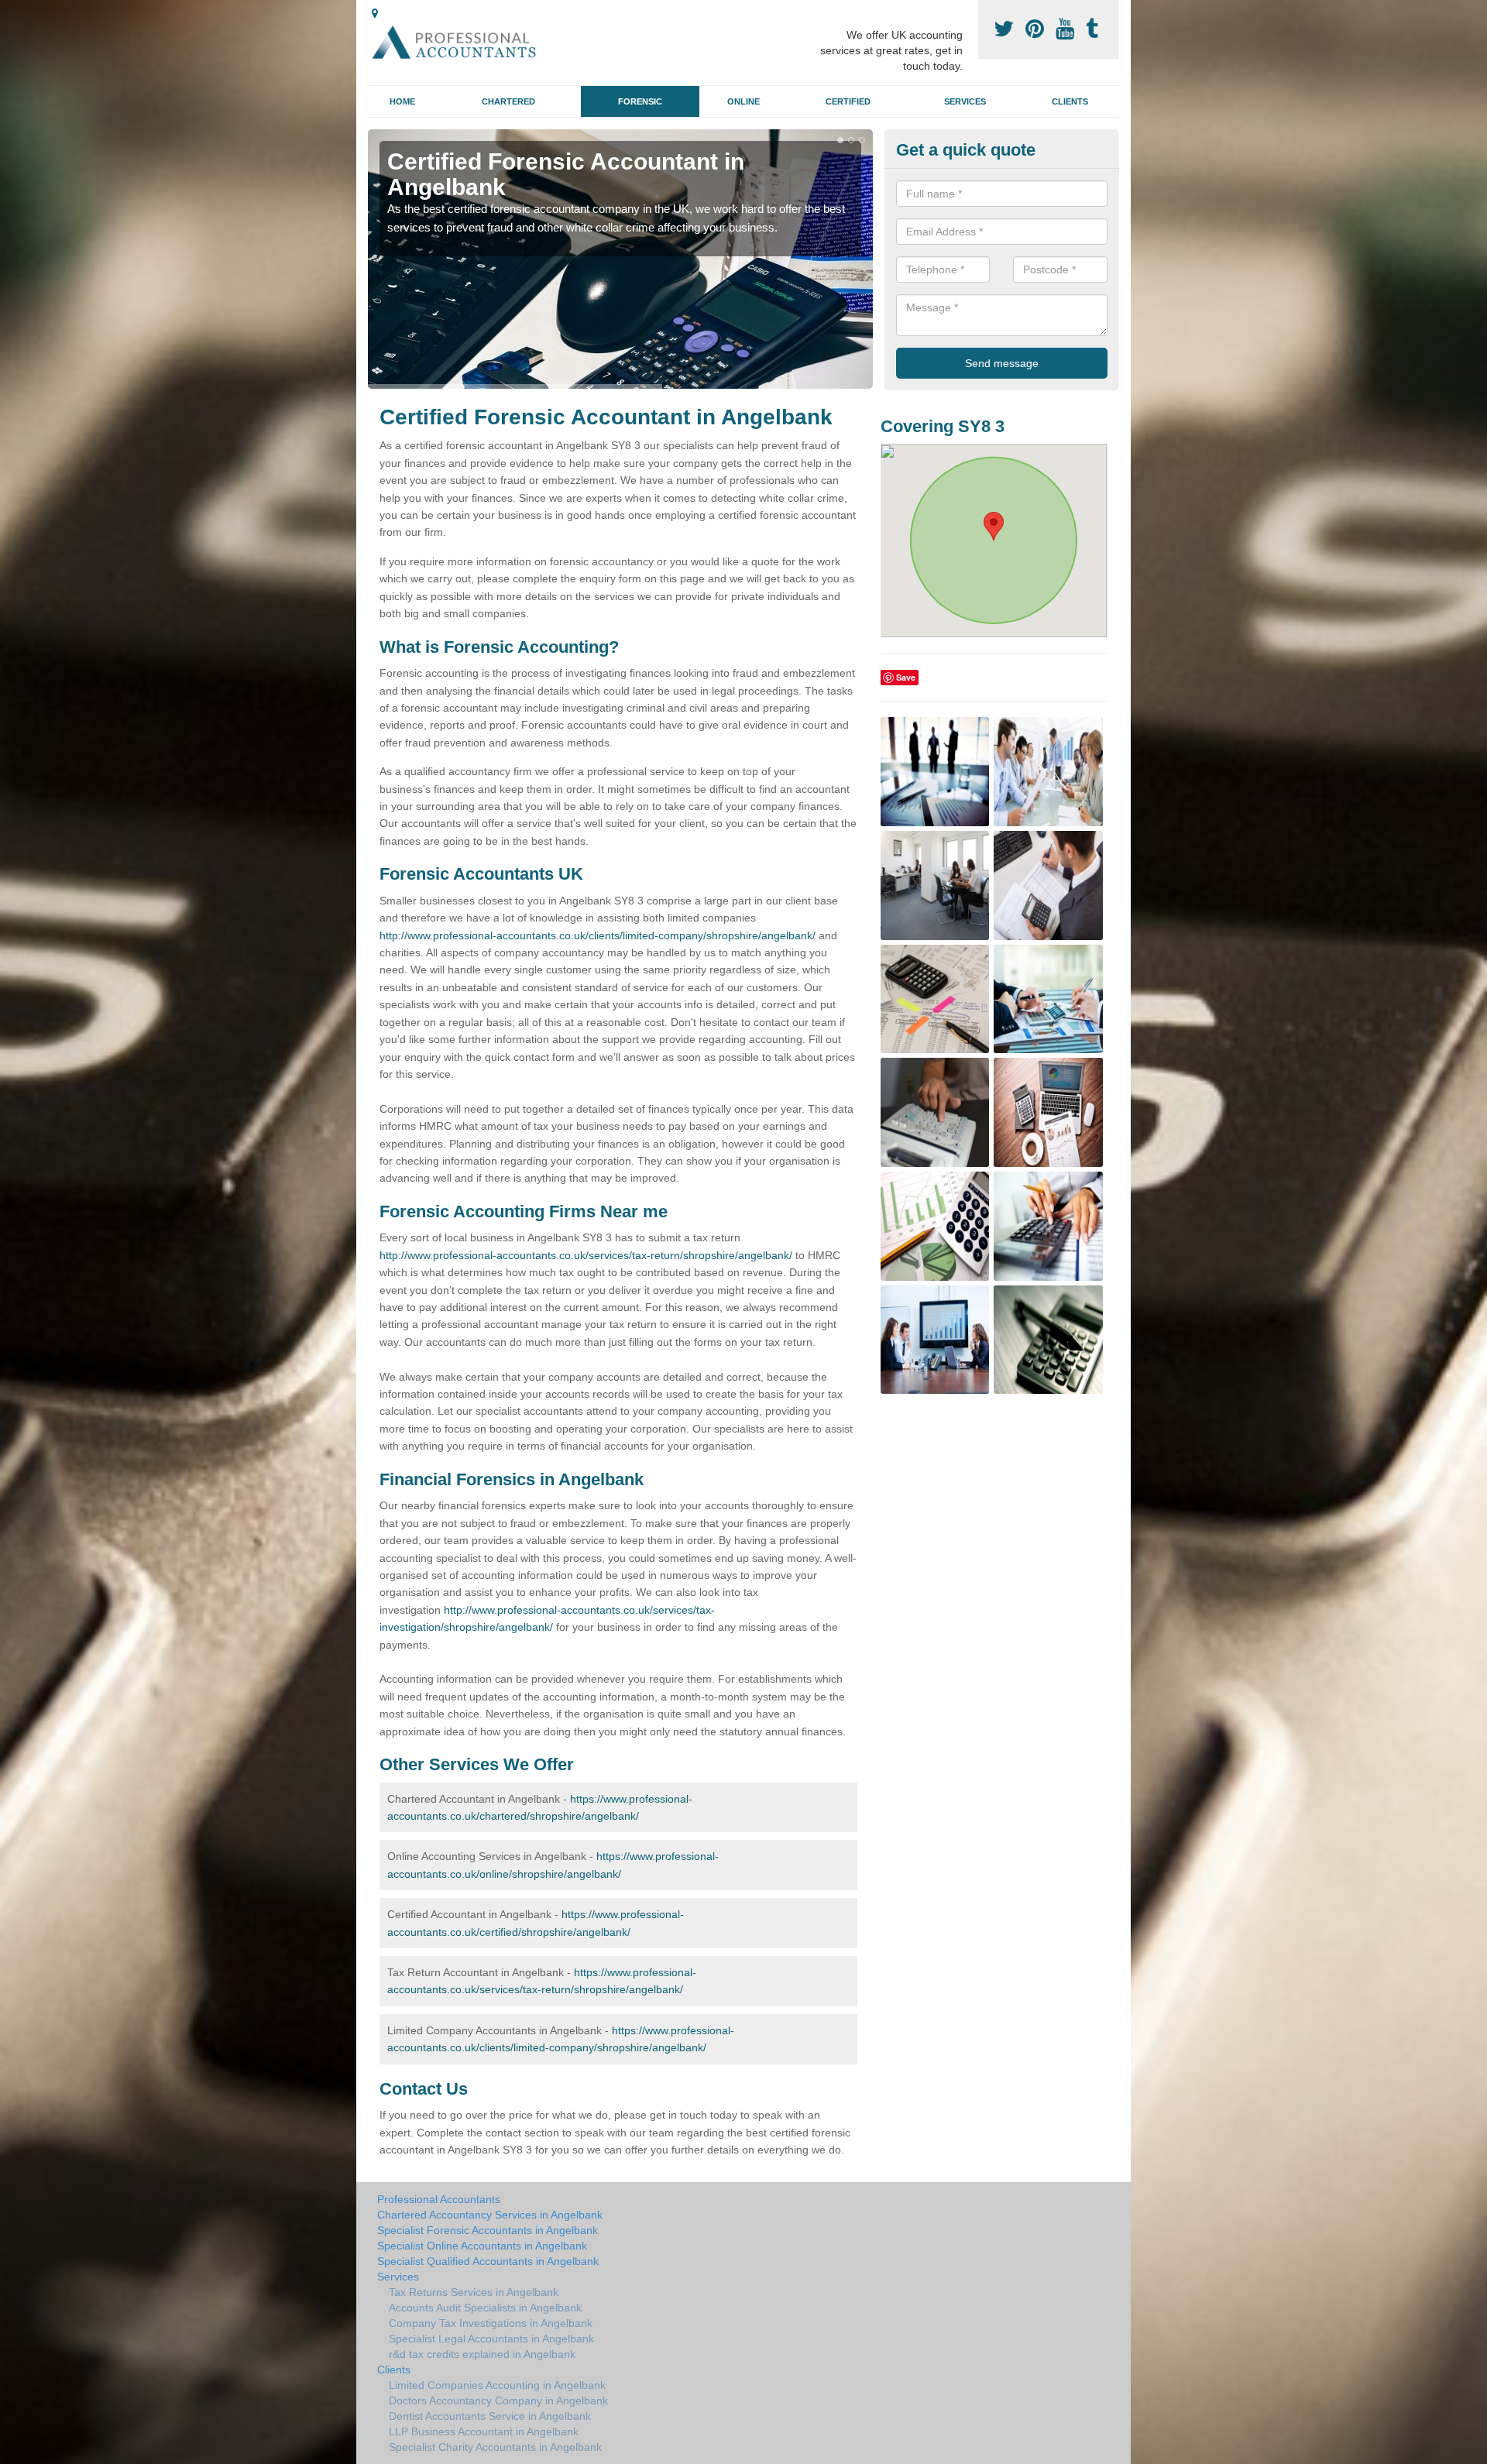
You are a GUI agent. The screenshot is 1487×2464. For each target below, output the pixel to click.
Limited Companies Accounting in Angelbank (497, 2385)
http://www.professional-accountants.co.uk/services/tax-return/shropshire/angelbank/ (586, 1255)
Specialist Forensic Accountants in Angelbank (488, 2230)
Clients (1070, 101)
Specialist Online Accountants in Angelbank (482, 2246)
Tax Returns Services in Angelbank (474, 2292)
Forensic (640, 101)
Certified (848, 101)
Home (402, 101)
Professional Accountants (439, 2199)
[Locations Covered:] (375, 13)
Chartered (508, 101)
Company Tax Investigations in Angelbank (491, 2323)
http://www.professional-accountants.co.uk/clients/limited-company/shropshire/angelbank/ (598, 935)
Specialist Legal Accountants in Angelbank (491, 2339)
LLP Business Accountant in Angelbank (484, 2431)
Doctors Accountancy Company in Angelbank (498, 2401)
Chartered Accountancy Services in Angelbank (490, 2215)
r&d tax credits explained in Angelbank (482, 2354)
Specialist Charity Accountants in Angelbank (495, 2447)
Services (965, 101)
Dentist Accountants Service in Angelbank (490, 2416)
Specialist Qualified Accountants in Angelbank (488, 2261)
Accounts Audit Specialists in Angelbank (485, 2308)
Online (743, 101)
